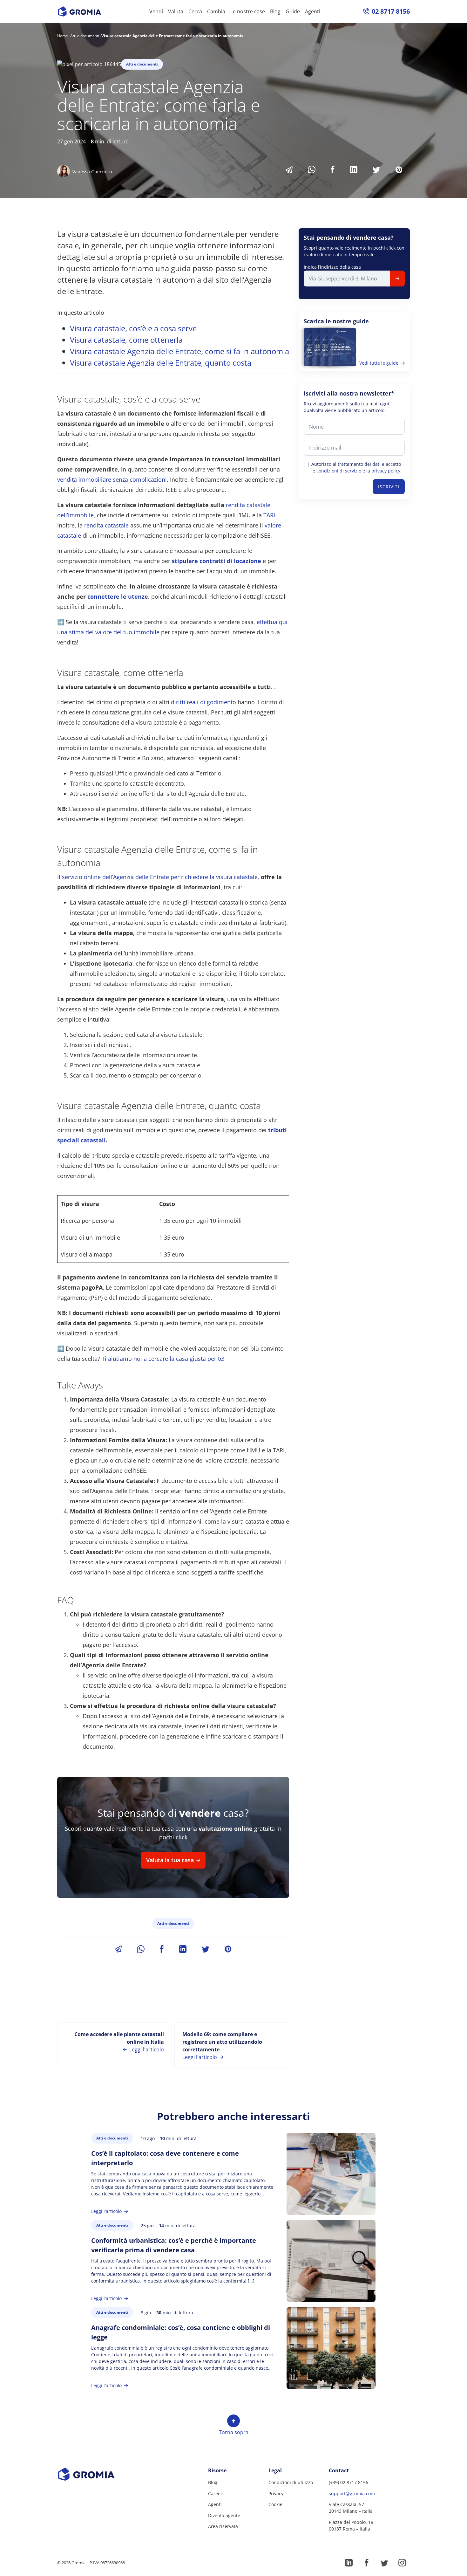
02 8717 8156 (391, 11)
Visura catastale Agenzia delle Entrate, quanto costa (161, 363)
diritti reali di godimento (203, 702)
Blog (275, 11)
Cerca (195, 11)
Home (63, 36)
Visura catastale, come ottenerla (126, 340)
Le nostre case (248, 11)
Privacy (276, 2493)
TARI (269, 515)
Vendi (156, 11)
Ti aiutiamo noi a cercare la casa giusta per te (162, 1359)
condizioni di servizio (339, 471)
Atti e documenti (85, 36)
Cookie (275, 2504)
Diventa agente (224, 2515)
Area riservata (223, 2526)
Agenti (313, 11)
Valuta (176, 11)
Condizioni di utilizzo (291, 2482)
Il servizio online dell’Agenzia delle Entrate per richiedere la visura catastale (157, 877)
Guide (293, 11)
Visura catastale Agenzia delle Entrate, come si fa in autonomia (179, 351)
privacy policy (386, 471)
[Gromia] (98, 2474)
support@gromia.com (352, 2493)
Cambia (216, 11)
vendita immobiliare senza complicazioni (112, 479)
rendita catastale (106, 525)
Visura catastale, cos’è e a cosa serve (133, 328)
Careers (216, 2493)
